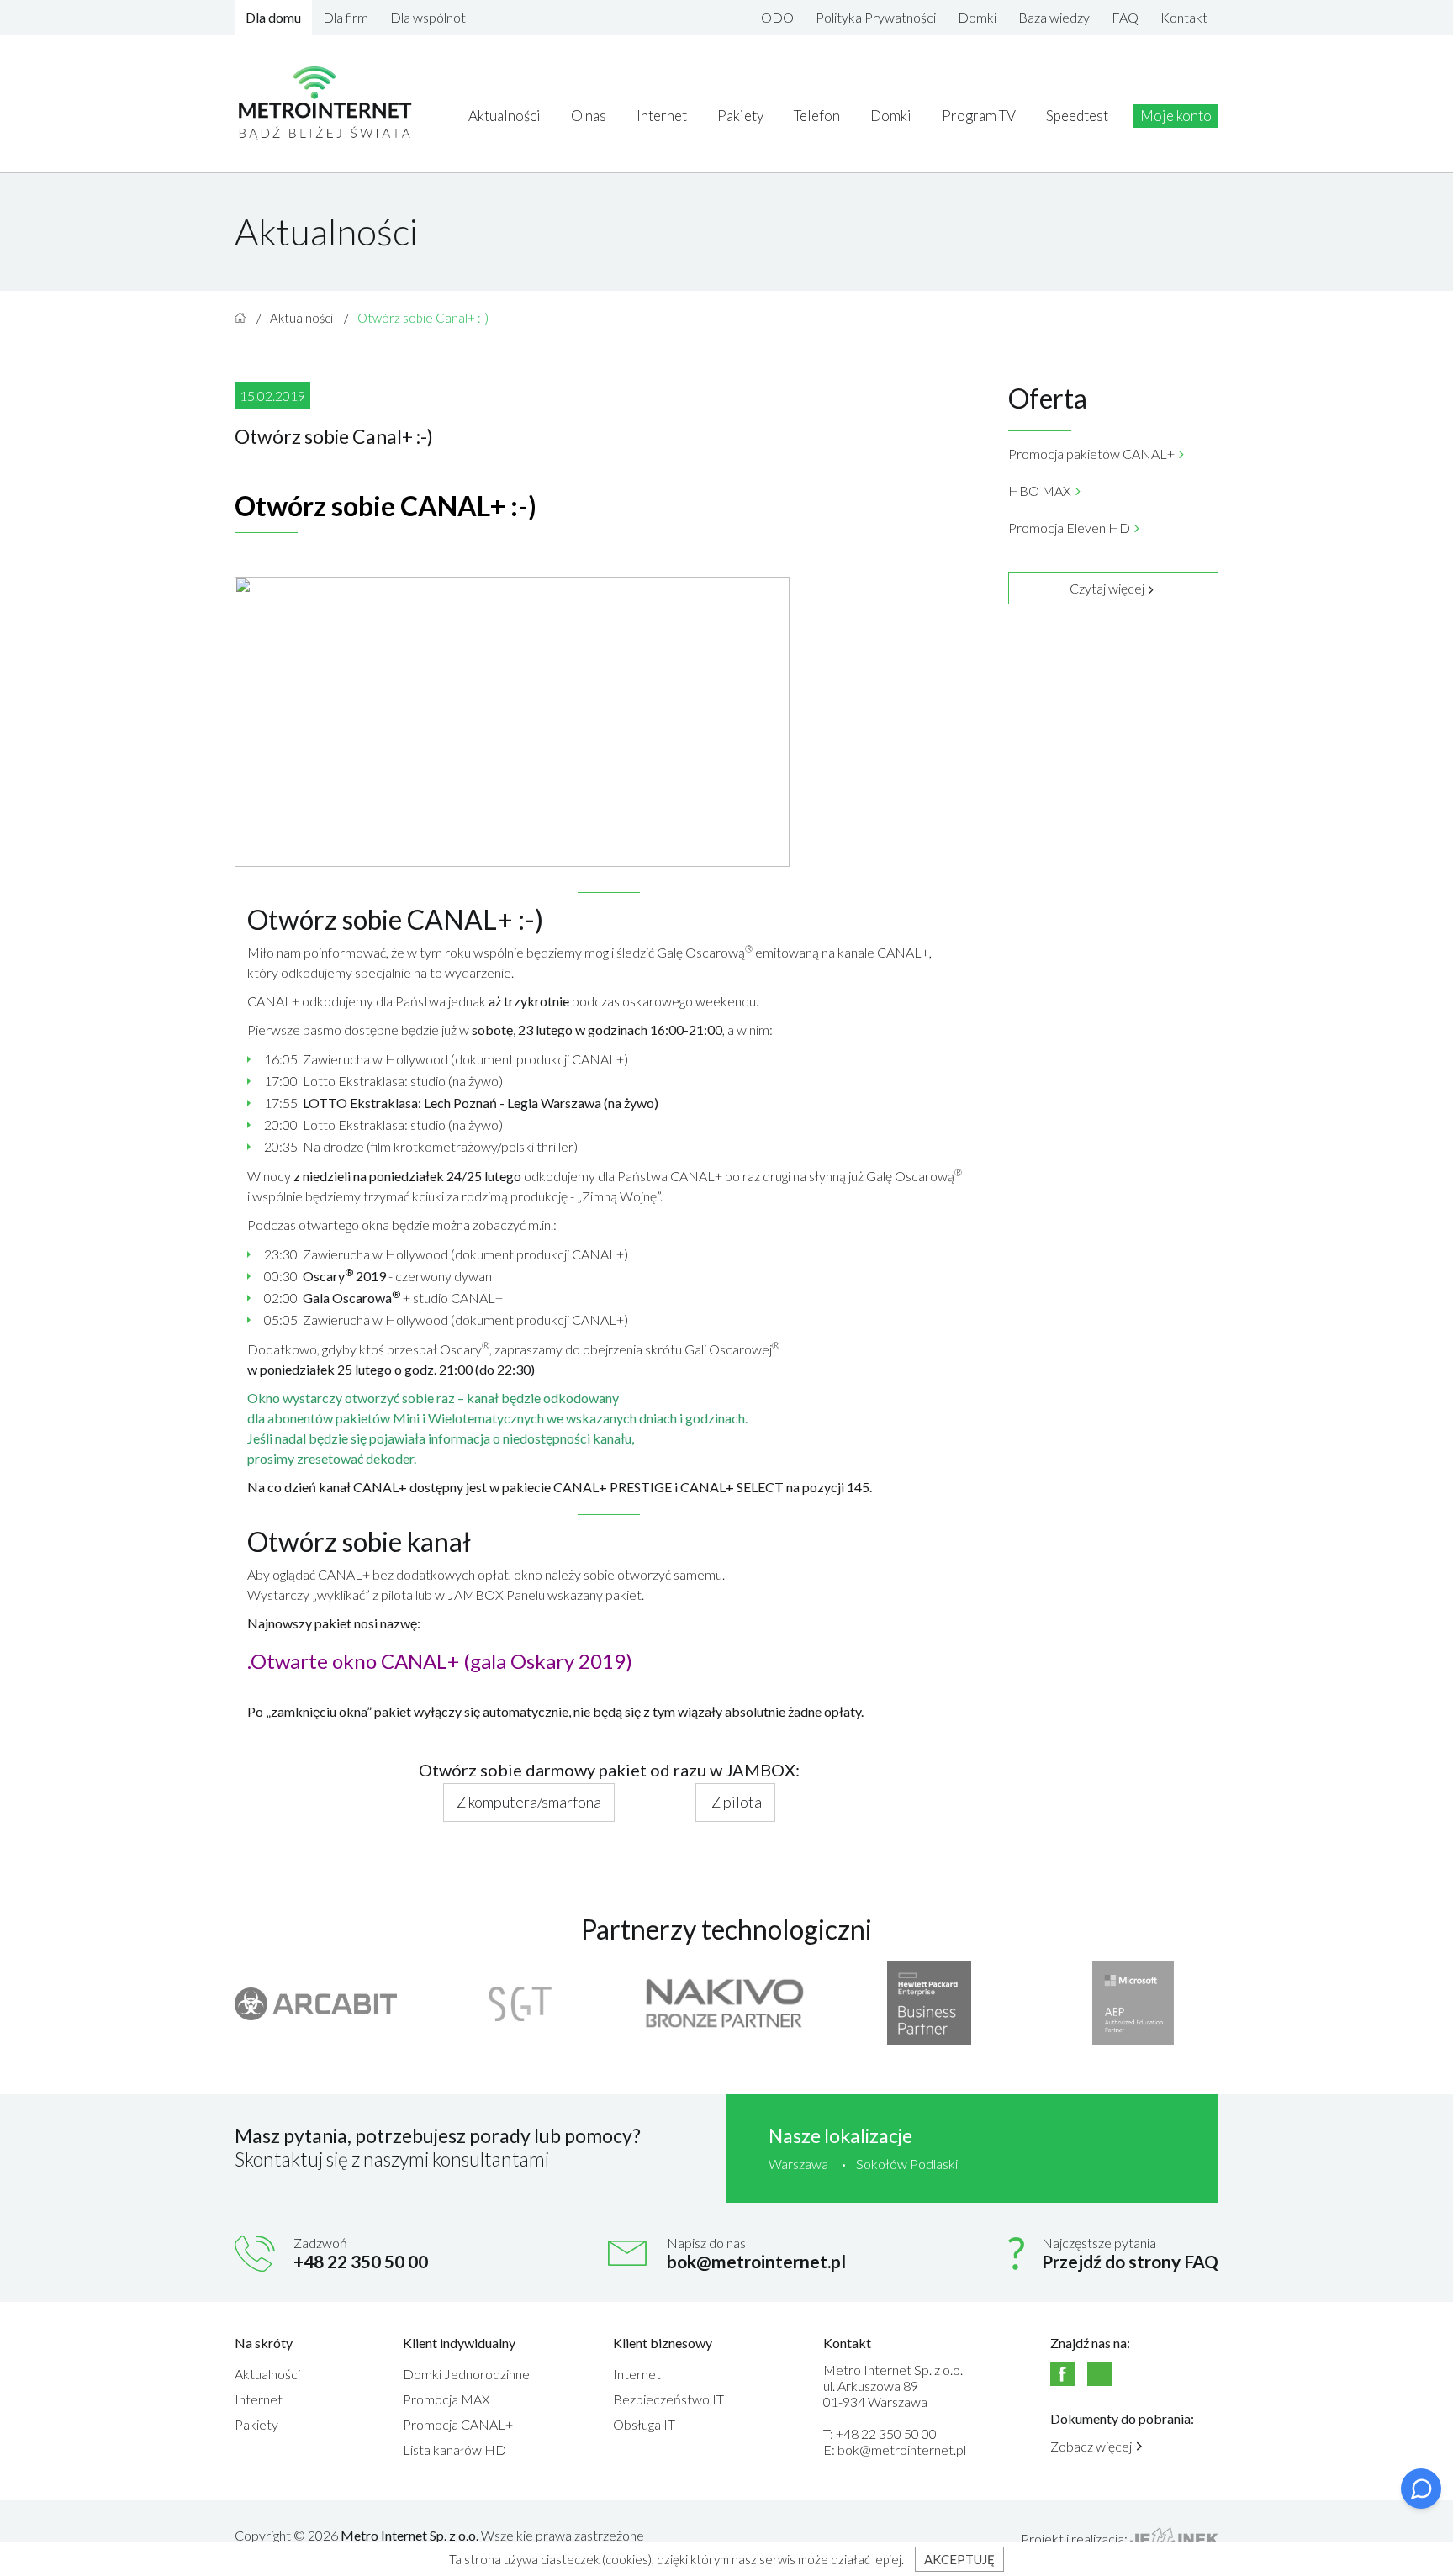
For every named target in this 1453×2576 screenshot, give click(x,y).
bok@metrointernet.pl (756, 2261)
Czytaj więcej (1107, 588)
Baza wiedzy (1054, 17)
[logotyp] (326, 104)
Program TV (979, 116)
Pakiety (740, 116)
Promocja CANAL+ (458, 2424)
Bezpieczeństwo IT (668, 2399)
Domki (977, 17)
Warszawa (798, 2164)
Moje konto (1176, 116)
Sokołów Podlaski (907, 2164)
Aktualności (505, 116)
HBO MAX (1040, 491)
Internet (662, 116)
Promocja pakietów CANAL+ (1091, 454)
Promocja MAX (446, 2399)
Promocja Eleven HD (1069, 528)
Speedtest (1077, 116)
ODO (777, 17)
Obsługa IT (644, 2424)
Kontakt (1184, 17)
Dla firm (346, 17)
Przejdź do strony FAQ (1130, 2261)
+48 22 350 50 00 (361, 2261)
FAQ (1125, 17)
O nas (589, 116)
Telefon (817, 116)
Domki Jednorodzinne (466, 2374)
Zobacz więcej (1091, 2446)
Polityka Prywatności (876, 17)
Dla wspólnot (428, 17)
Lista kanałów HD (454, 2449)
